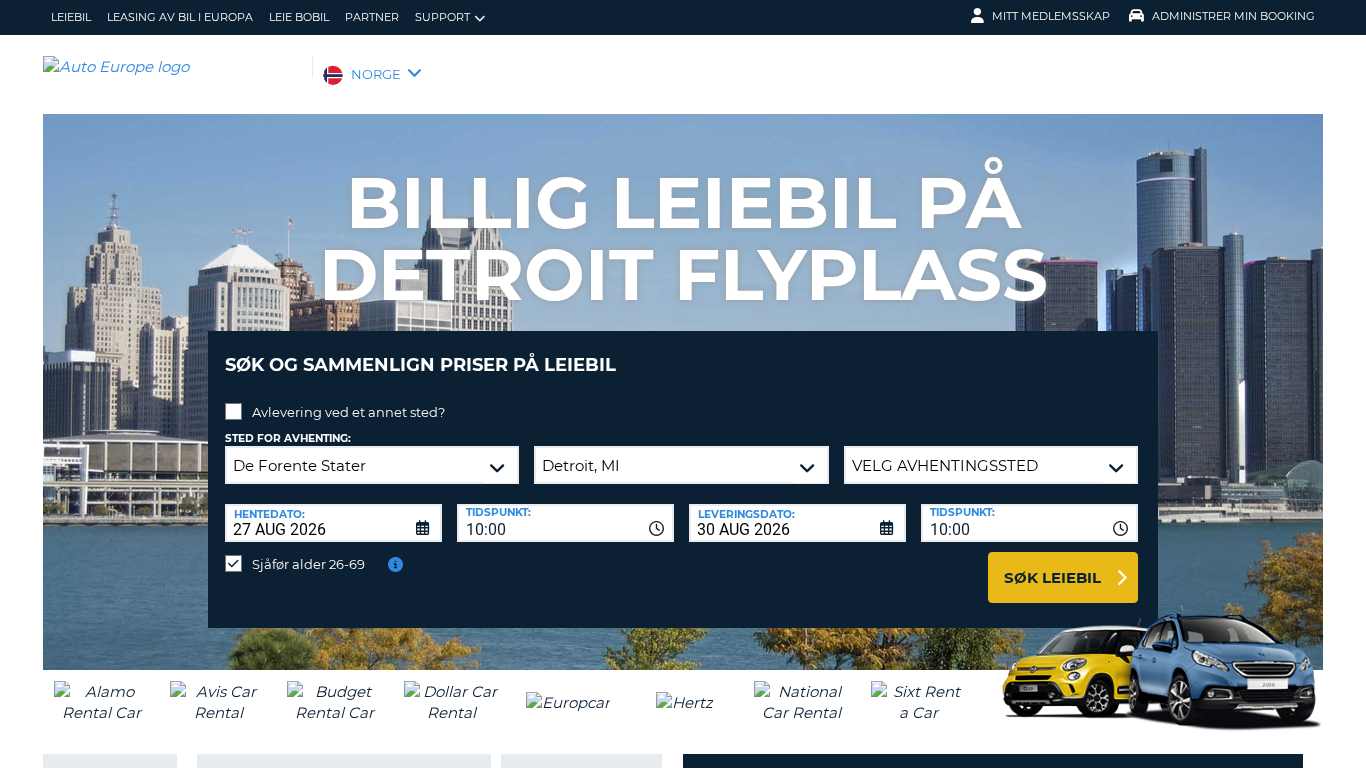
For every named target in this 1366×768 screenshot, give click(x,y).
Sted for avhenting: (288, 438)
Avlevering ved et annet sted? (348, 412)
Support (442, 17)
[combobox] (565, 523)
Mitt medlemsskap (1051, 16)
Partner (372, 17)
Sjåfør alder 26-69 (308, 564)
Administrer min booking (1233, 16)
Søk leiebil (1052, 577)
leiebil (71, 17)
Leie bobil (299, 17)
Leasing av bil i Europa (180, 17)
